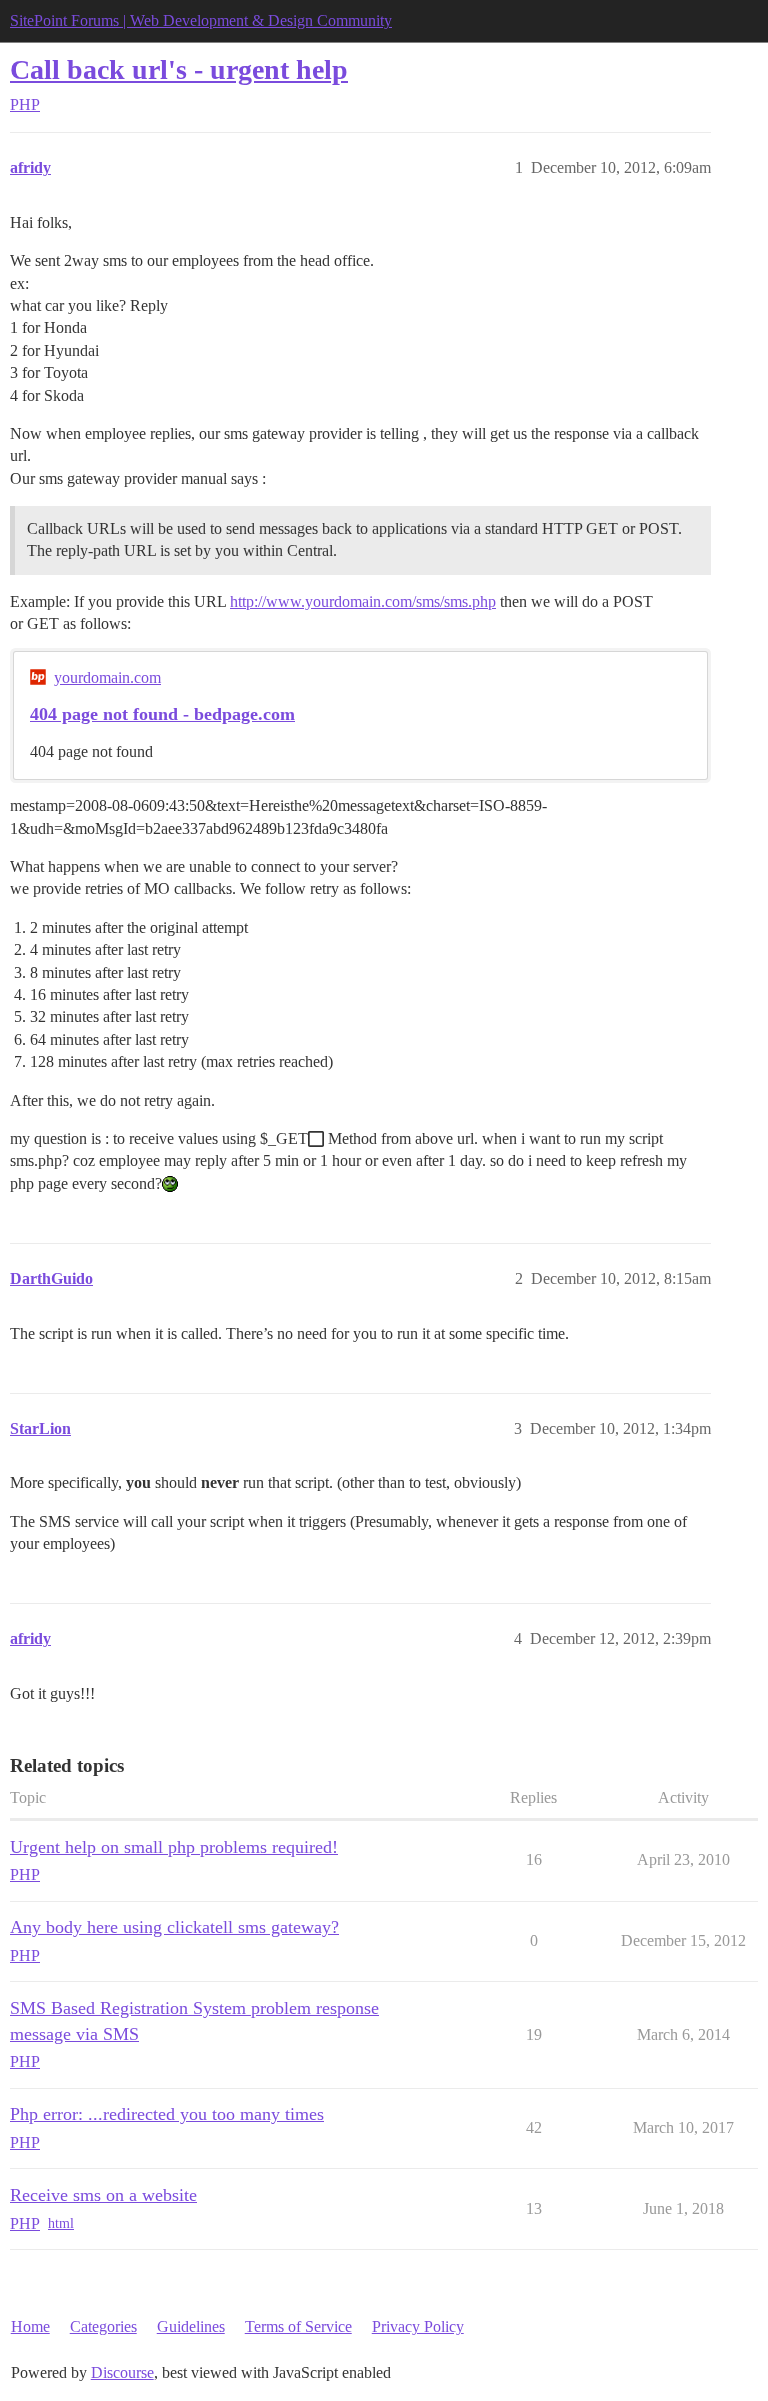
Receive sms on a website (103, 2195)
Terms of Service (298, 2326)
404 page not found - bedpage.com (162, 714)
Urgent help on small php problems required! (174, 1847)
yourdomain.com (107, 677)
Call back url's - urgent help (179, 69)
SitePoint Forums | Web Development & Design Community (201, 20)
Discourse (122, 2372)
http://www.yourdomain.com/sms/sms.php (363, 601)
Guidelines (191, 2326)
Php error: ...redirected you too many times (167, 2114)
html (61, 2223)
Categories (103, 2326)
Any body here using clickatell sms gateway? (174, 1927)
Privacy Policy (418, 2326)
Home (30, 2326)
